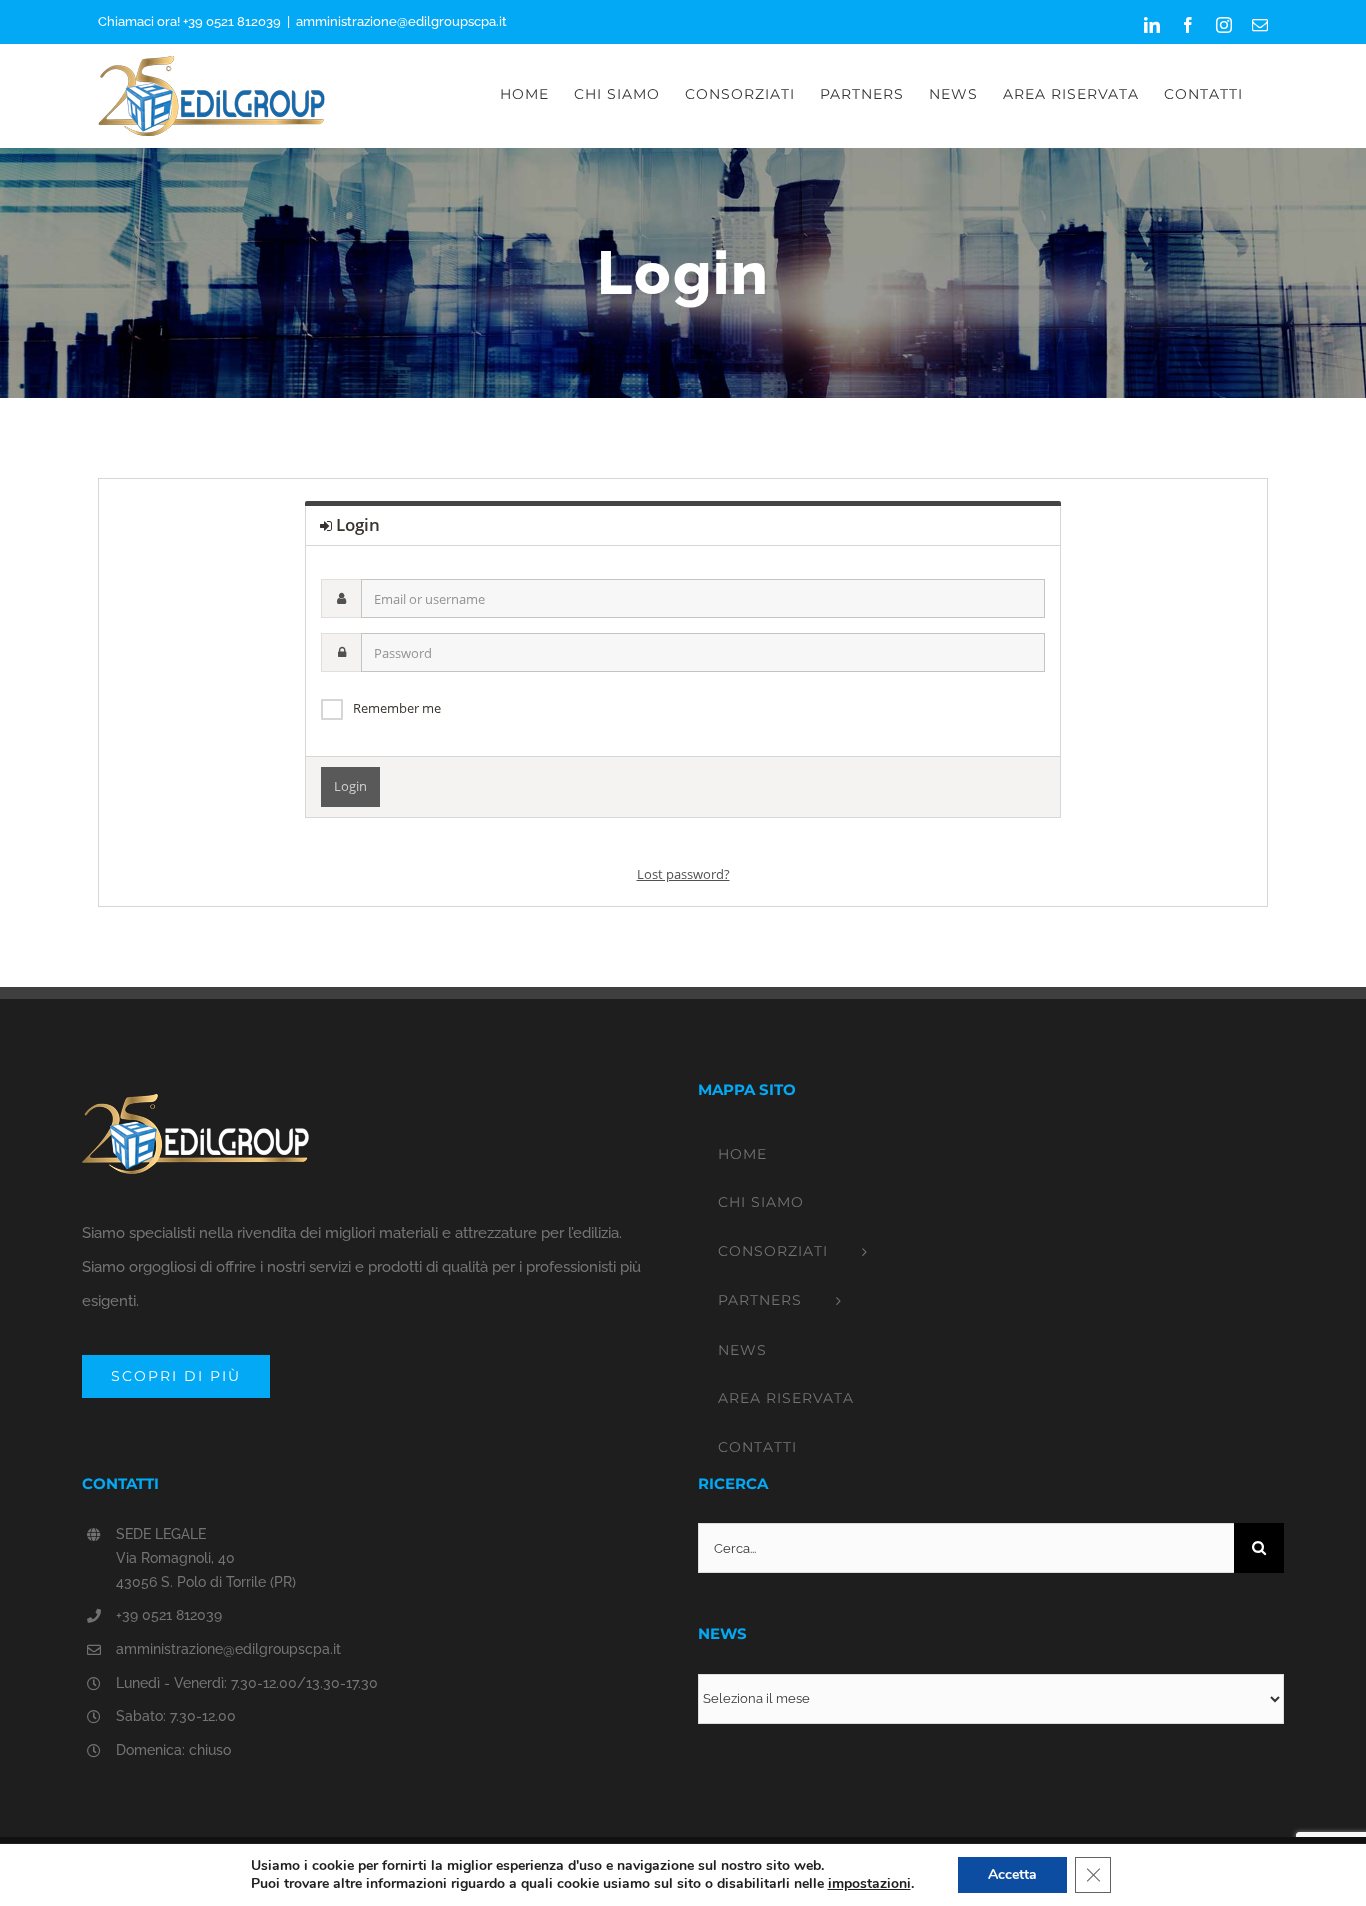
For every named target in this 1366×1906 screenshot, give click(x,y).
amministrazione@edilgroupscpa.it (401, 21)
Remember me (397, 708)
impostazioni (869, 1884)
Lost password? (683, 874)
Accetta (1012, 1874)
